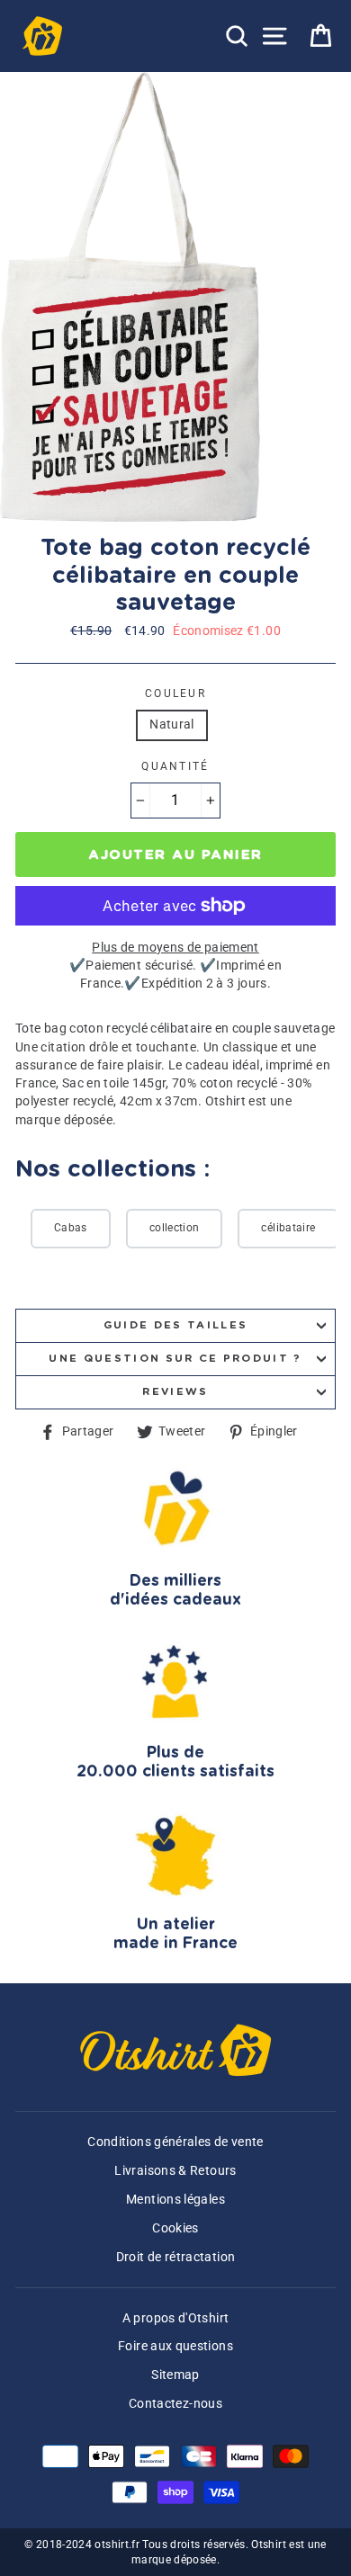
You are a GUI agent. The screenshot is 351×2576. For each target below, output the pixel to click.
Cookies (175, 2228)
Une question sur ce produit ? (175, 1359)
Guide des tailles (175, 1325)
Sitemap (175, 2375)
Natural (172, 724)
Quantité (175, 766)
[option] (132, 297)
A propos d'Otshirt (176, 2318)
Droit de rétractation (176, 2257)
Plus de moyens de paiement (175, 948)
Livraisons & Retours (175, 2171)
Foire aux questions (175, 2346)
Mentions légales (175, 2200)
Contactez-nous (175, 2404)
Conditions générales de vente (175, 2142)
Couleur (175, 693)
